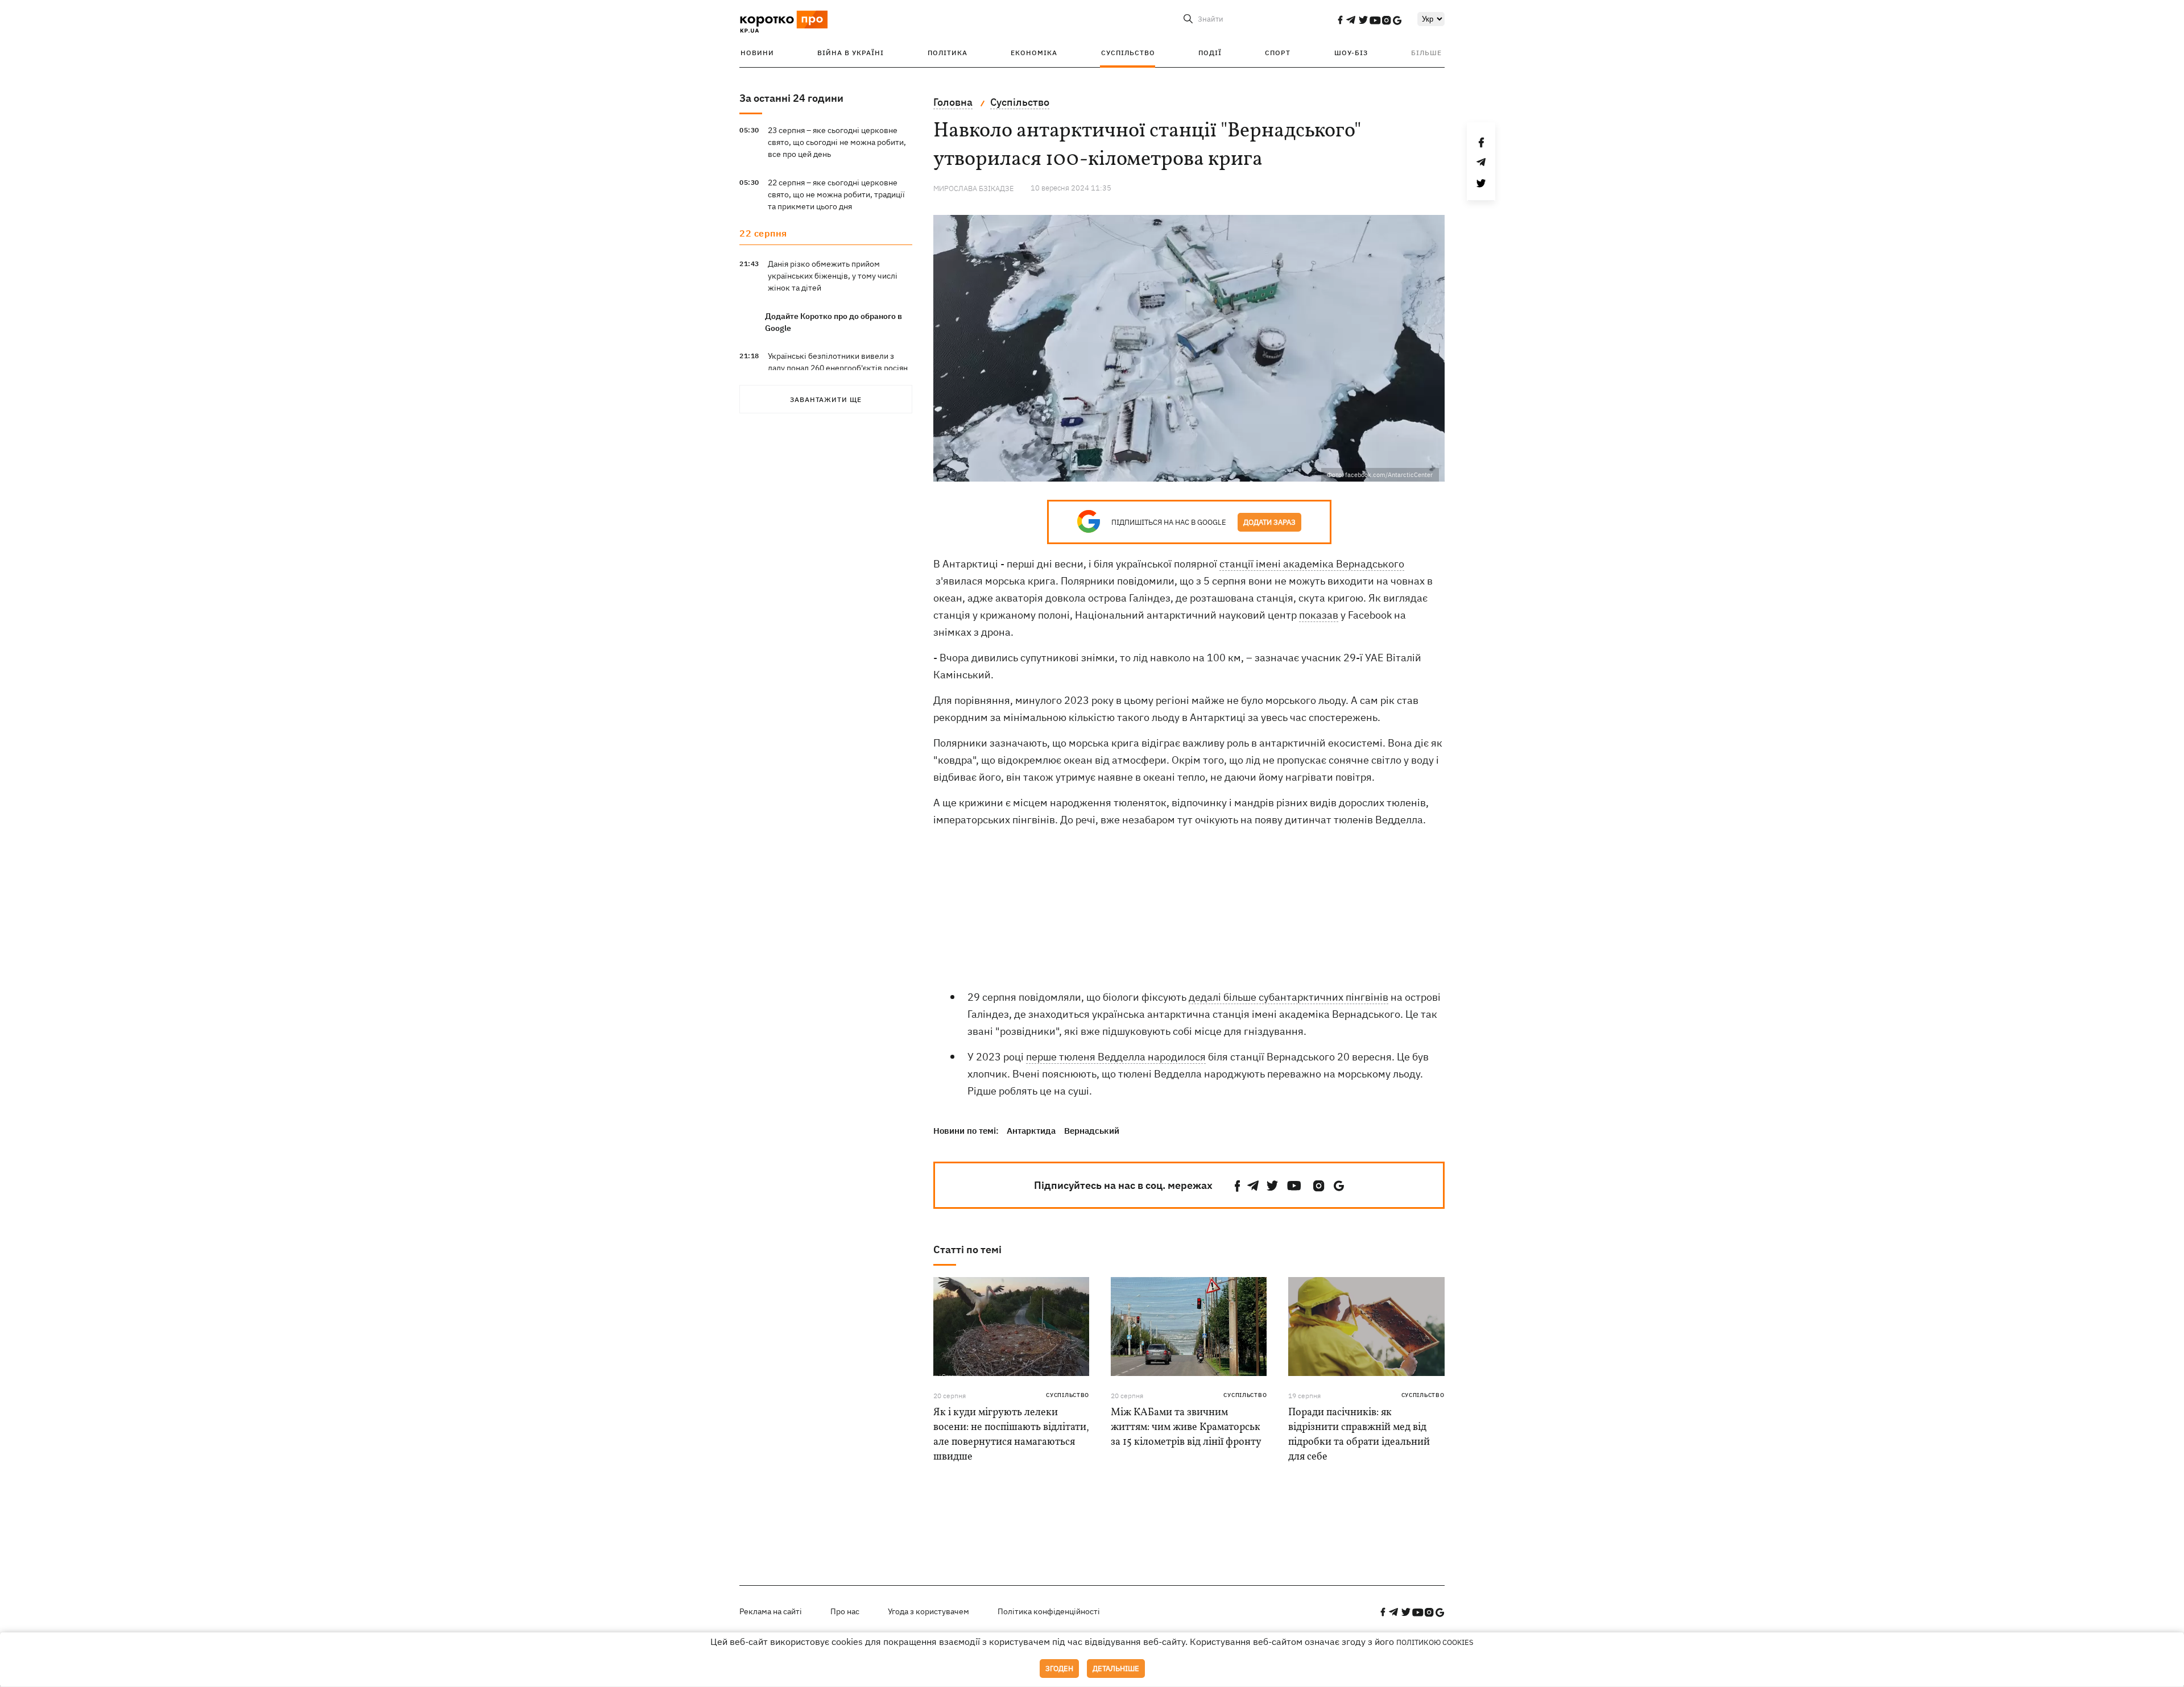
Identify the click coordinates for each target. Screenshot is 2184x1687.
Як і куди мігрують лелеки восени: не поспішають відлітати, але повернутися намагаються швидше (1011, 1435)
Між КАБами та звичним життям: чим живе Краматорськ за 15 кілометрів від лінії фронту (1186, 1427)
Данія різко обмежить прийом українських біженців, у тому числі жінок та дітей (833, 276)
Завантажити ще (826, 399)
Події (1210, 53)
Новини (757, 53)
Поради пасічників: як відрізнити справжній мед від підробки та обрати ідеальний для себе (1359, 1435)
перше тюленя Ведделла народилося (1116, 1057)
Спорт (1278, 53)
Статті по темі (967, 1249)
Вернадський (1092, 1131)
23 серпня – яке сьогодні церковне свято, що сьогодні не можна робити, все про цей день (837, 142)
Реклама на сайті (771, 1611)
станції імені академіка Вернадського (1312, 564)
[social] (1340, 20)
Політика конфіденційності (1049, 1611)
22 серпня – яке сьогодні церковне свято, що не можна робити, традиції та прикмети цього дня (836, 194)
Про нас (845, 1611)
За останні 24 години (791, 98)
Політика (948, 53)
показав (1319, 615)
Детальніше (1116, 1669)
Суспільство (1128, 53)
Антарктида (1031, 1131)
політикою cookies (1435, 1642)
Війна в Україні (851, 53)
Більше (1426, 53)
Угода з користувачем (928, 1611)
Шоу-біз (1351, 53)
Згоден (1059, 1669)
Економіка (1034, 53)
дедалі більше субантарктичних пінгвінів (1289, 997)
